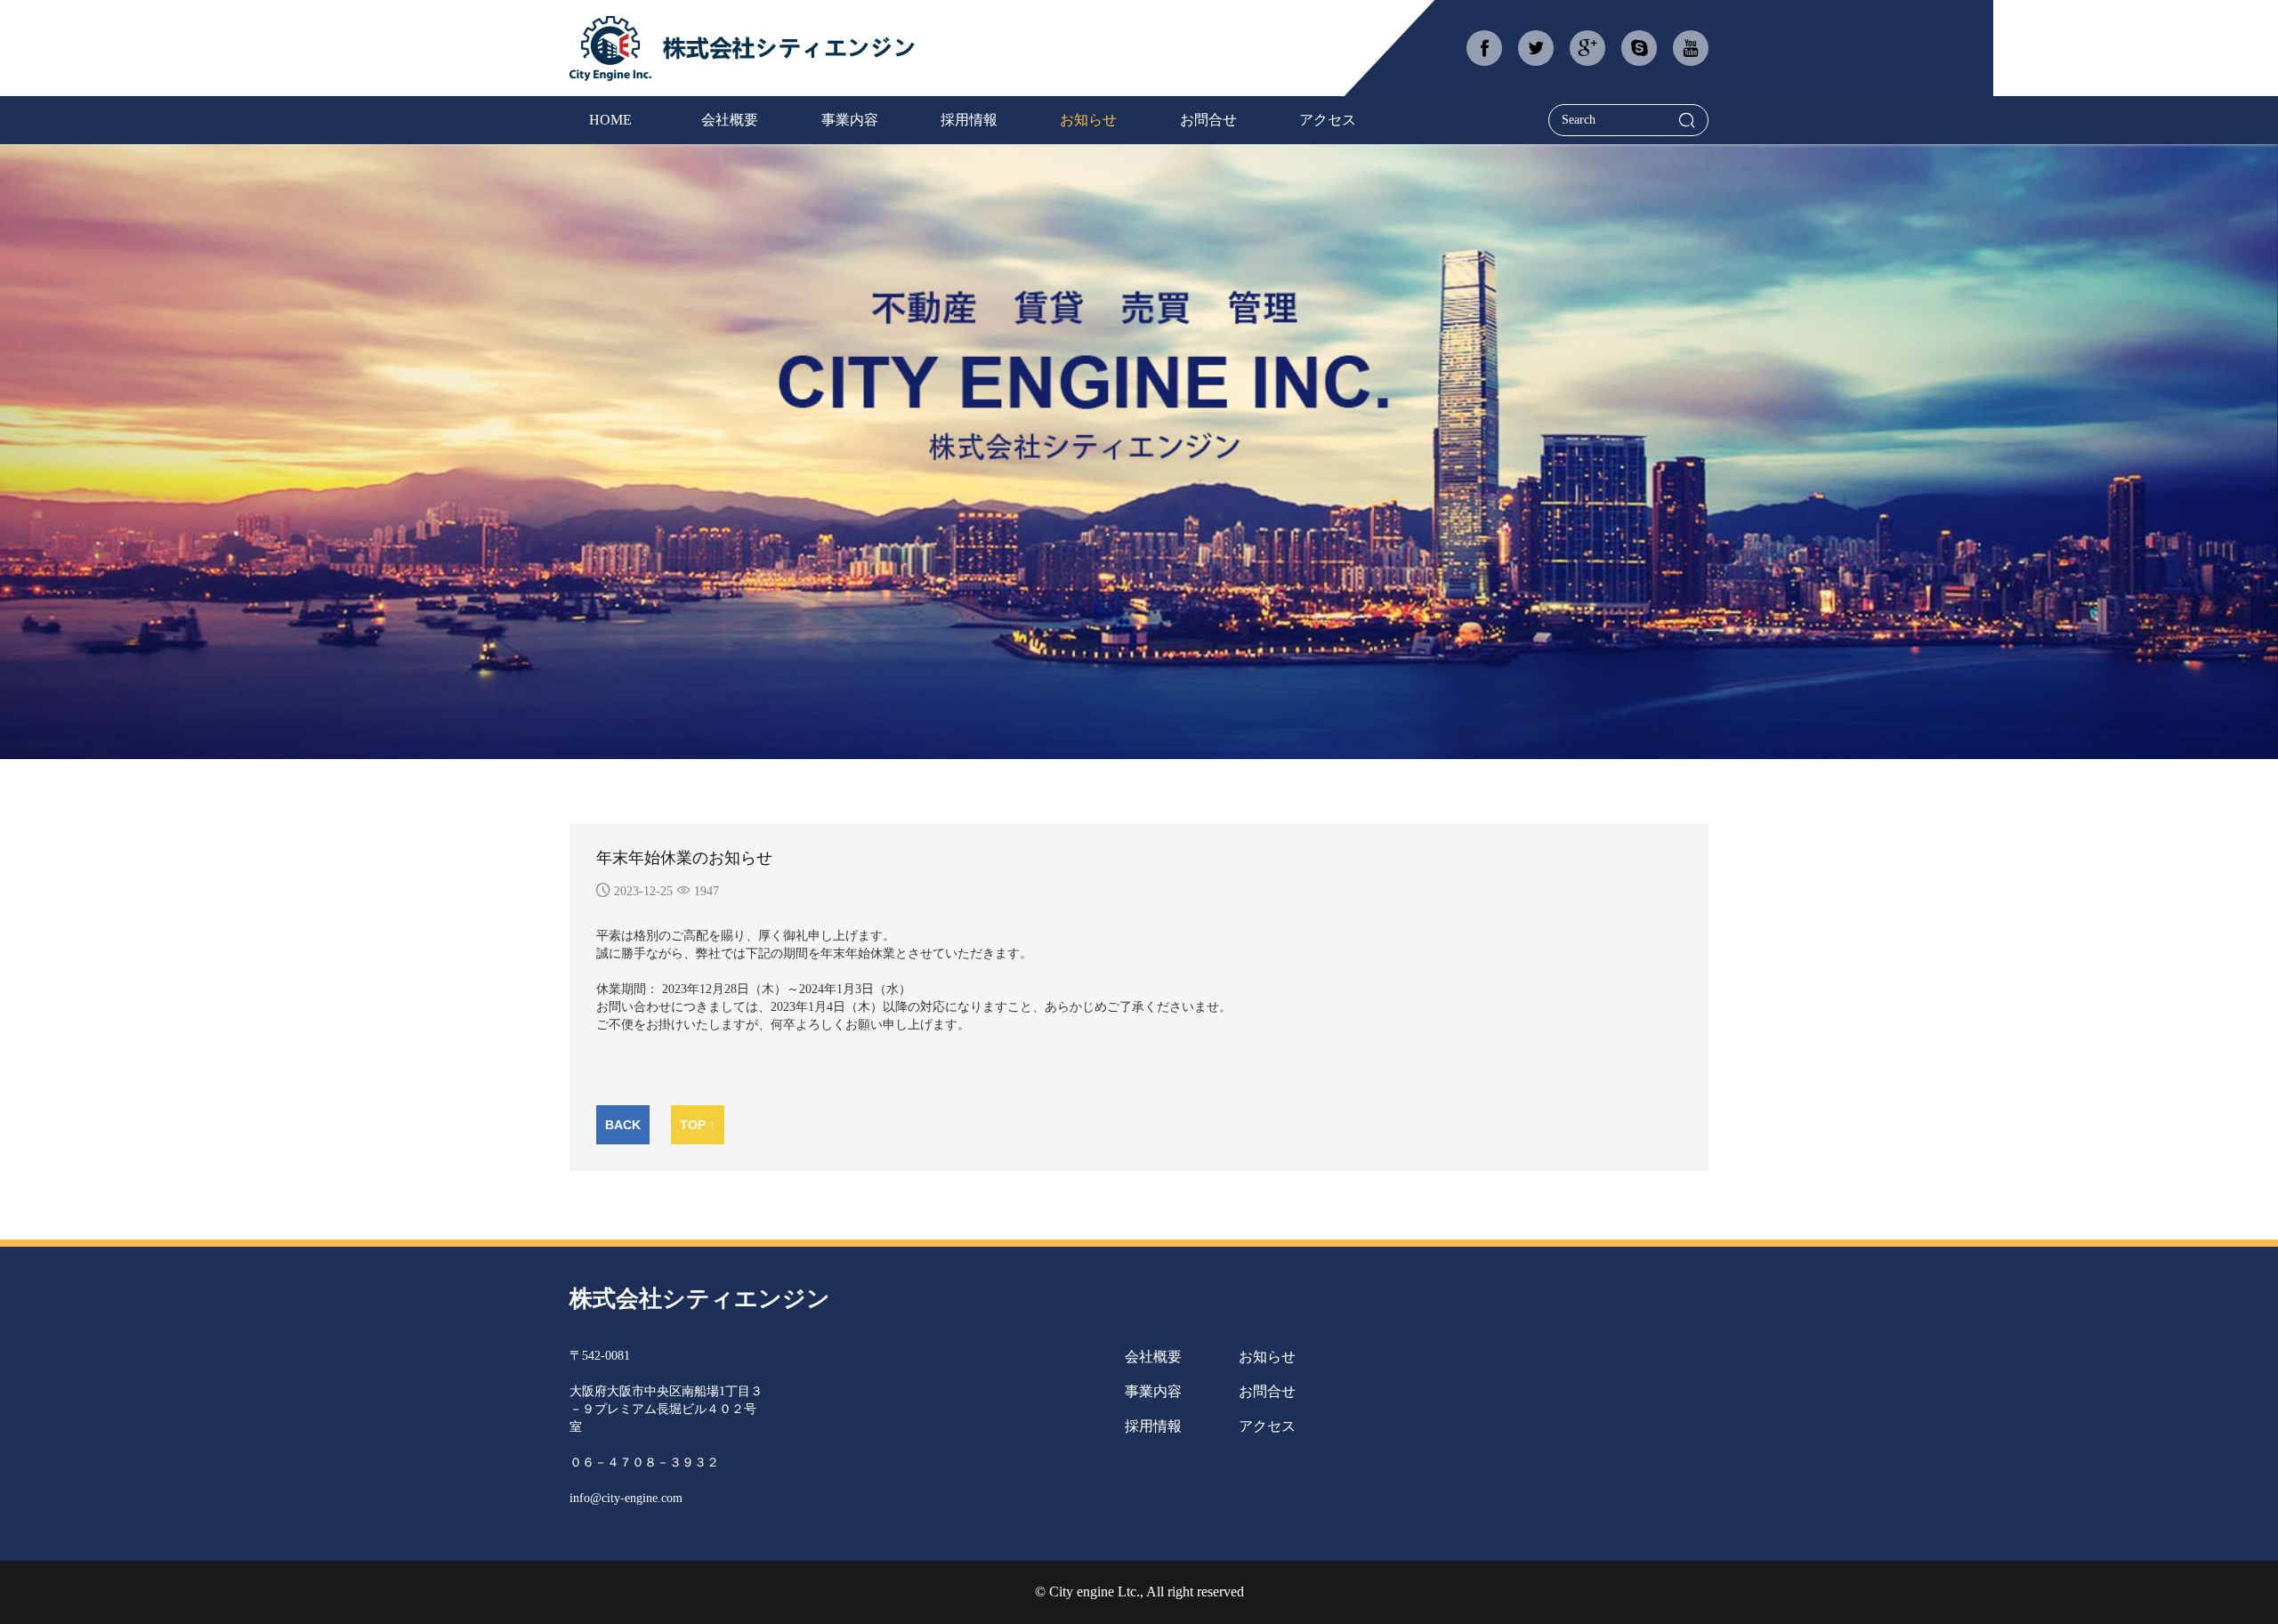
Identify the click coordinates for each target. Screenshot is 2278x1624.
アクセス (1267, 1426)
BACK (623, 1125)
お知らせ (1267, 1357)
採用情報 (1153, 1426)
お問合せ (1267, 1391)
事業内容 (1153, 1391)
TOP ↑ (698, 1125)
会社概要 (1153, 1357)
